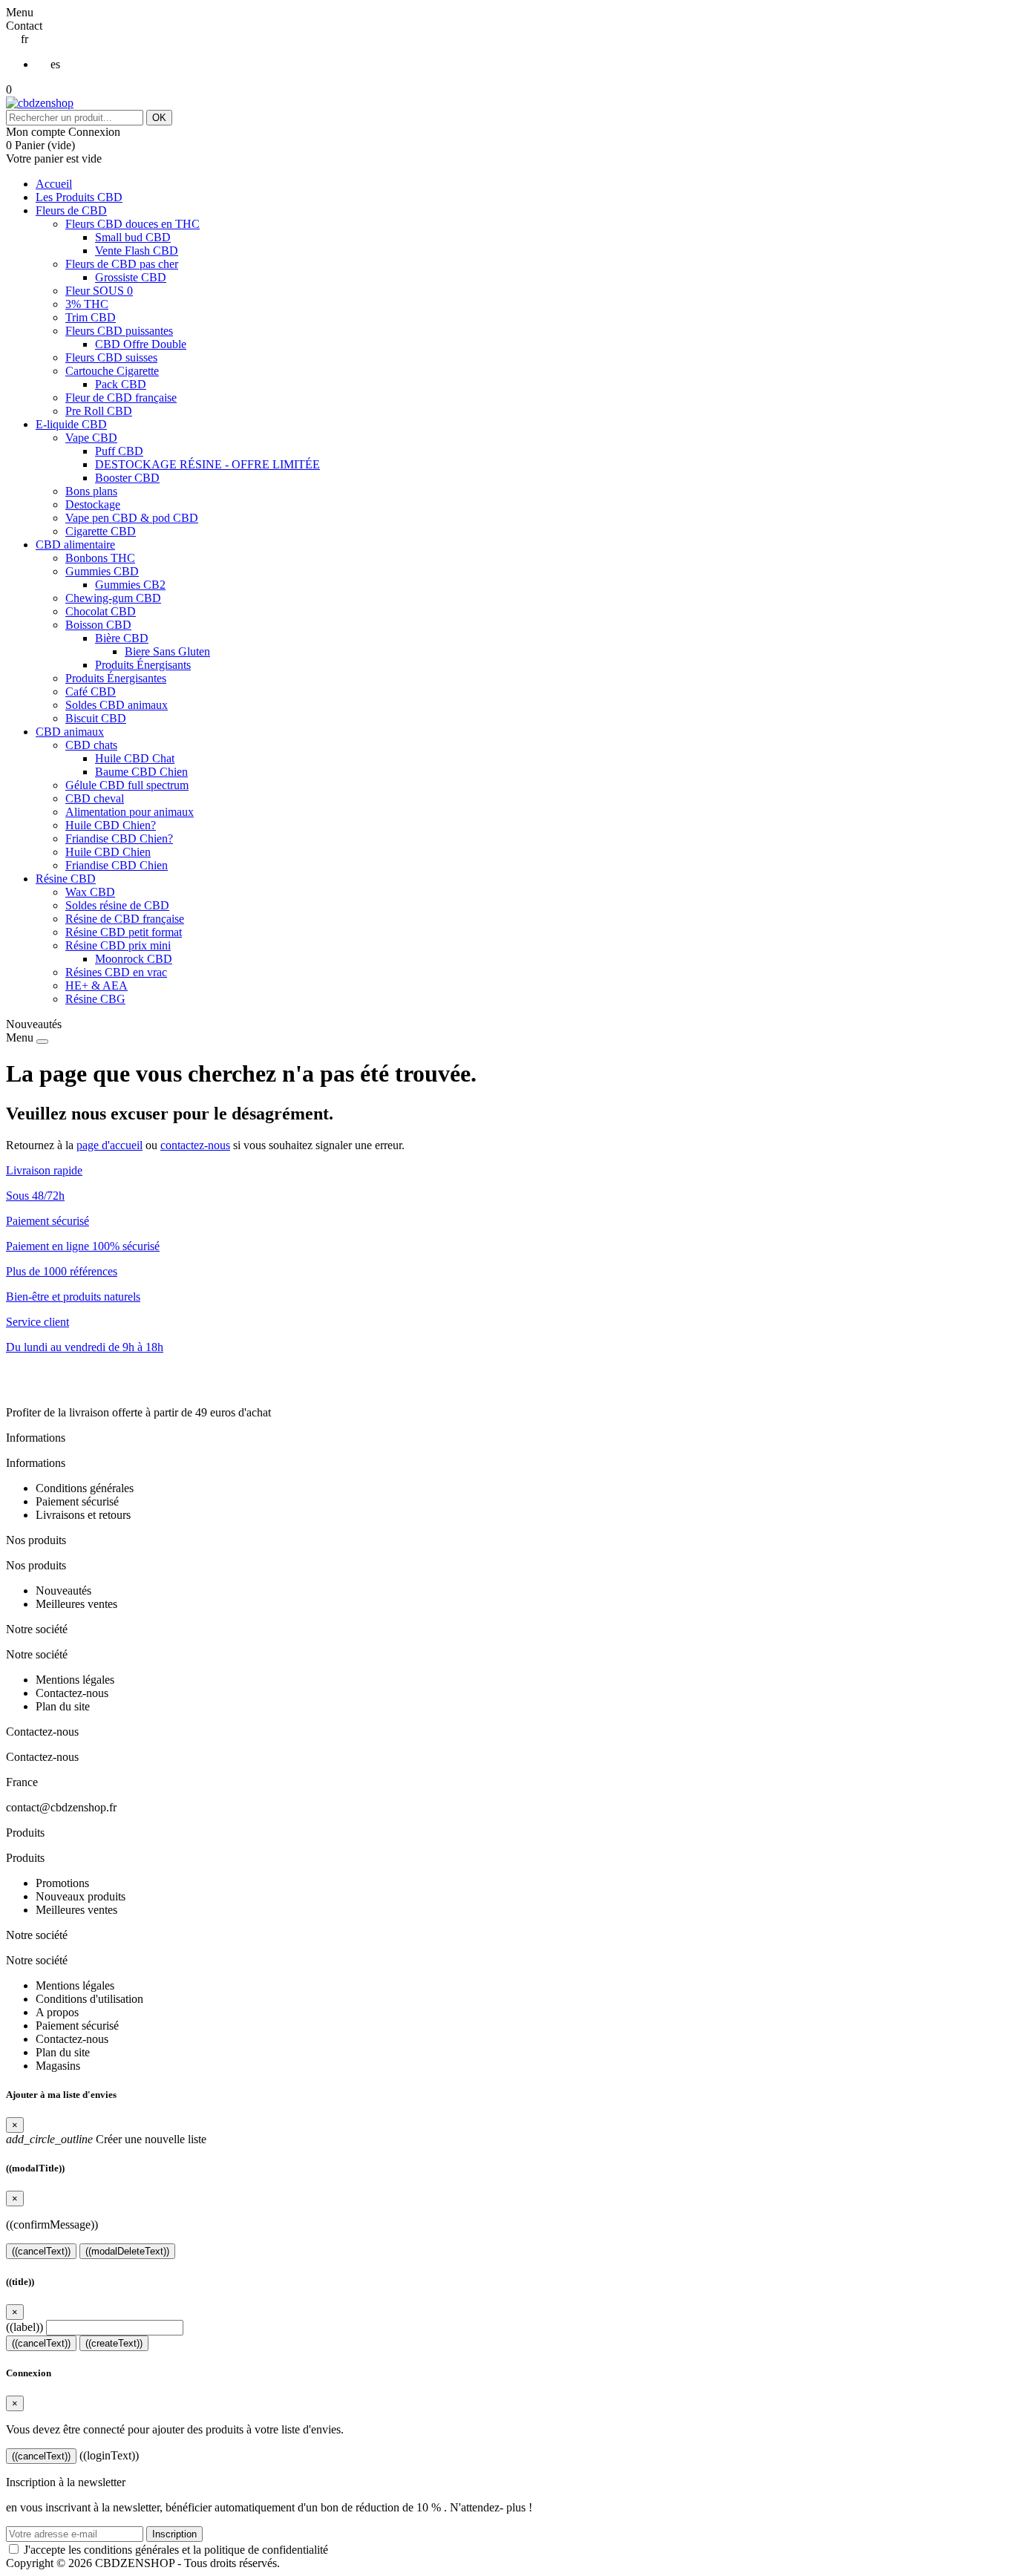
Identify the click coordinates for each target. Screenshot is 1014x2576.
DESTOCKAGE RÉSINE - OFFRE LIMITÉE (207, 464)
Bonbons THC (100, 558)
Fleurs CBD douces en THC (133, 224)
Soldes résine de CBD (117, 905)
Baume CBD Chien (141, 772)
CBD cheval (95, 798)
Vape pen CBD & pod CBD (132, 518)
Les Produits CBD (79, 197)
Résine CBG (95, 999)
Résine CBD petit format (124, 932)
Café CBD (91, 692)
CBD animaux (70, 732)
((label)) (24, 2327)
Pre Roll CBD (99, 411)
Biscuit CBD (96, 718)
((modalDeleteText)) (127, 2251)
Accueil (54, 184)
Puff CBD (119, 451)
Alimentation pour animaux (130, 812)
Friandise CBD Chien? (119, 838)
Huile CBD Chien (108, 852)
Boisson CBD (98, 625)
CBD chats (91, 745)
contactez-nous (195, 1145)
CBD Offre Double (141, 344)
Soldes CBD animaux (117, 705)
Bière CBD (122, 638)
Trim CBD (91, 317)
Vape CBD (91, 438)
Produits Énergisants (143, 665)
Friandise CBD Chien (117, 865)
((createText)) (114, 2343)
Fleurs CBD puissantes (119, 331)
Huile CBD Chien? (111, 825)
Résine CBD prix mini (118, 945)
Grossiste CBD (131, 277)
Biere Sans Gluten (167, 651)
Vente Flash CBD (137, 251)
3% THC (87, 304)
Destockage (93, 504)
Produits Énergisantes (116, 678)
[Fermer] (42, 1042)
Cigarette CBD (101, 531)
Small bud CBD (133, 237)
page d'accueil (109, 1145)
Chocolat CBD (101, 611)
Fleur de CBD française (121, 398)
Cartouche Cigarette (112, 371)
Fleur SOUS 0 (99, 291)
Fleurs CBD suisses (111, 357)
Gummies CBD (102, 571)
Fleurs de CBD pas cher (122, 264)
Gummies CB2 (130, 585)
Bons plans (91, 491)
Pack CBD (121, 384)
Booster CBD (127, 478)
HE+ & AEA (97, 985)
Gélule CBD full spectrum (127, 785)
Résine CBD (66, 879)
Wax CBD (90, 892)
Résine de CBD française (125, 919)
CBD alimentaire (75, 545)
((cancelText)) (41, 2251)
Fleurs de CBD (71, 210)
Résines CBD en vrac (116, 972)
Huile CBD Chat (135, 758)
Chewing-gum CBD (113, 598)
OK (159, 118)
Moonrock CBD (134, 959)
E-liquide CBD (71, 424)
